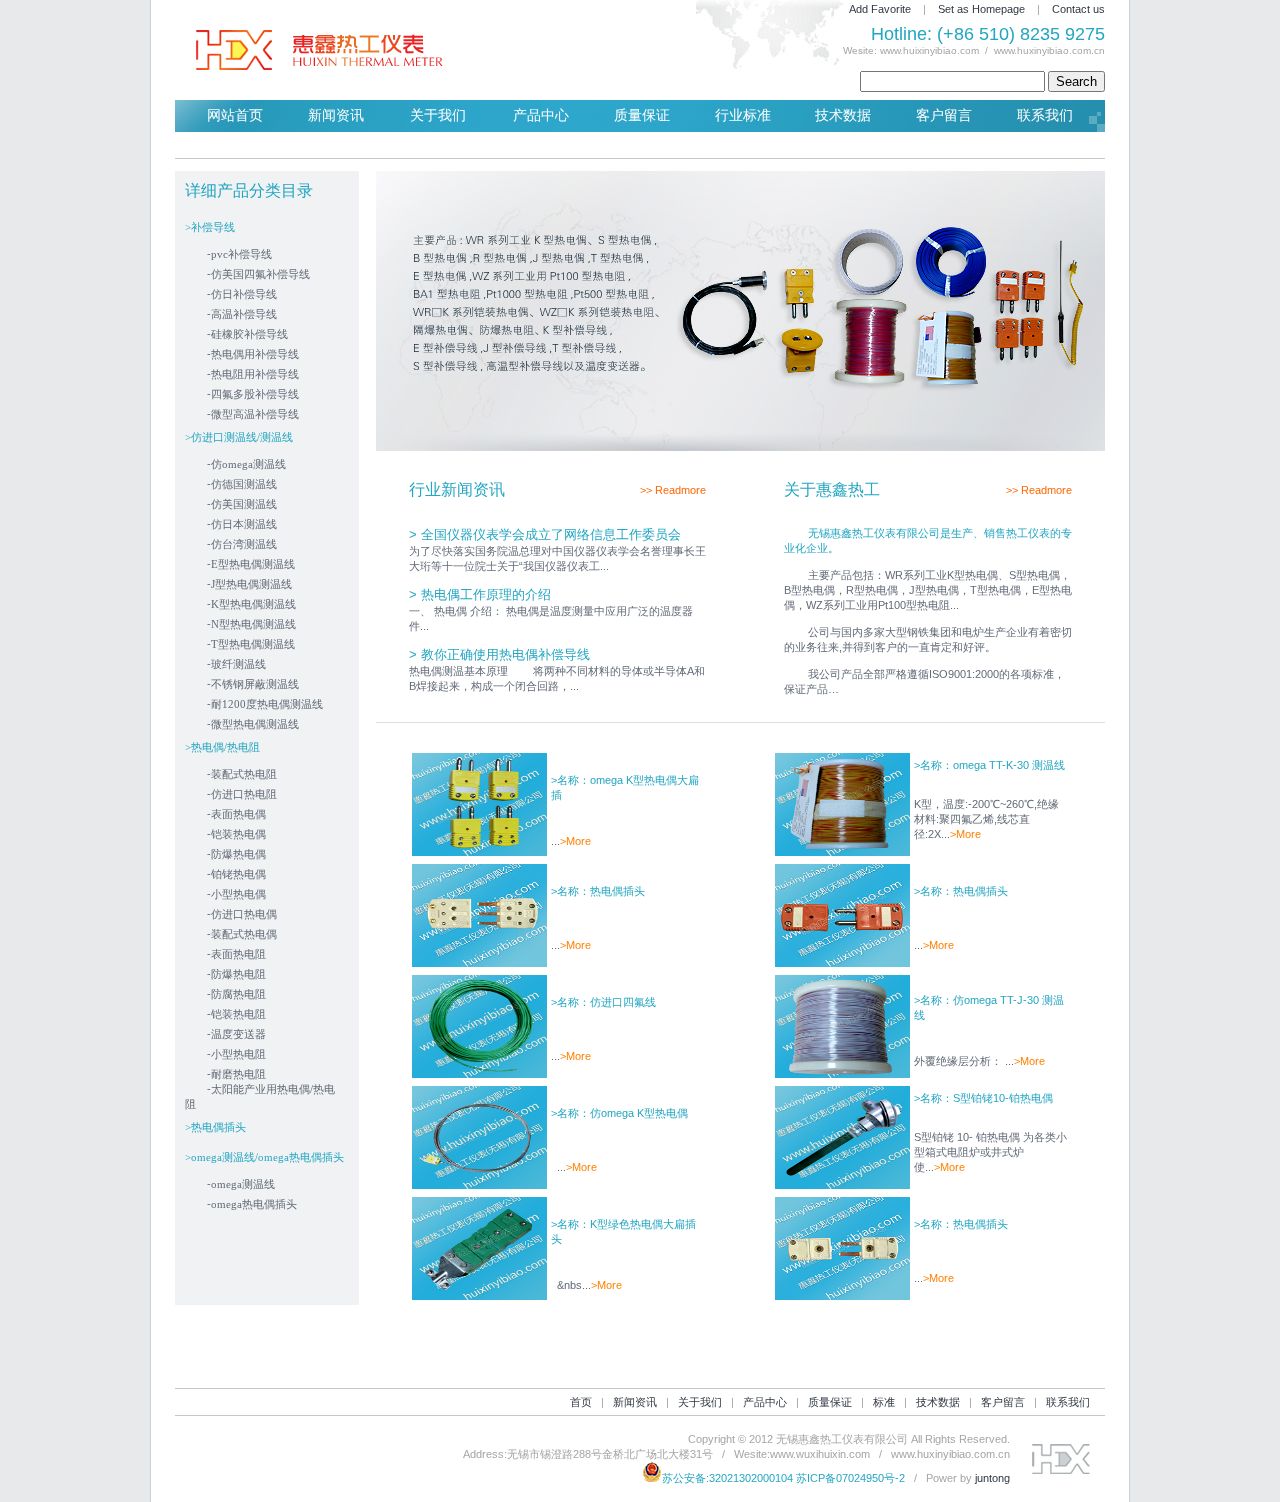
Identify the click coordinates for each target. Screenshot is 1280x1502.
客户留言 (944, 115)
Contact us (1078, 9)
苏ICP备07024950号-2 (850, 1478)
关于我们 (438, 115)
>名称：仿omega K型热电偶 (619, 1113)
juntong (992, 1478)
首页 (581, 1402)
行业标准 (743, 115)
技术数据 (843, 115)
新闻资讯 (336, 115)
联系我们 (1045, 115)
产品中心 (541, 115)
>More (575, 841)
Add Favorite (880, 9)
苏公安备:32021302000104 (727, 1478)
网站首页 (235, 115)
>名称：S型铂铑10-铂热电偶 (983, 1098)
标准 (884, 1402)
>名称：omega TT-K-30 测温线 (989, 765)
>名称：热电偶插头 (598, 891)
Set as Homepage (981, 9)
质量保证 (642, 115)
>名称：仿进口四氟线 (603, 1002)
